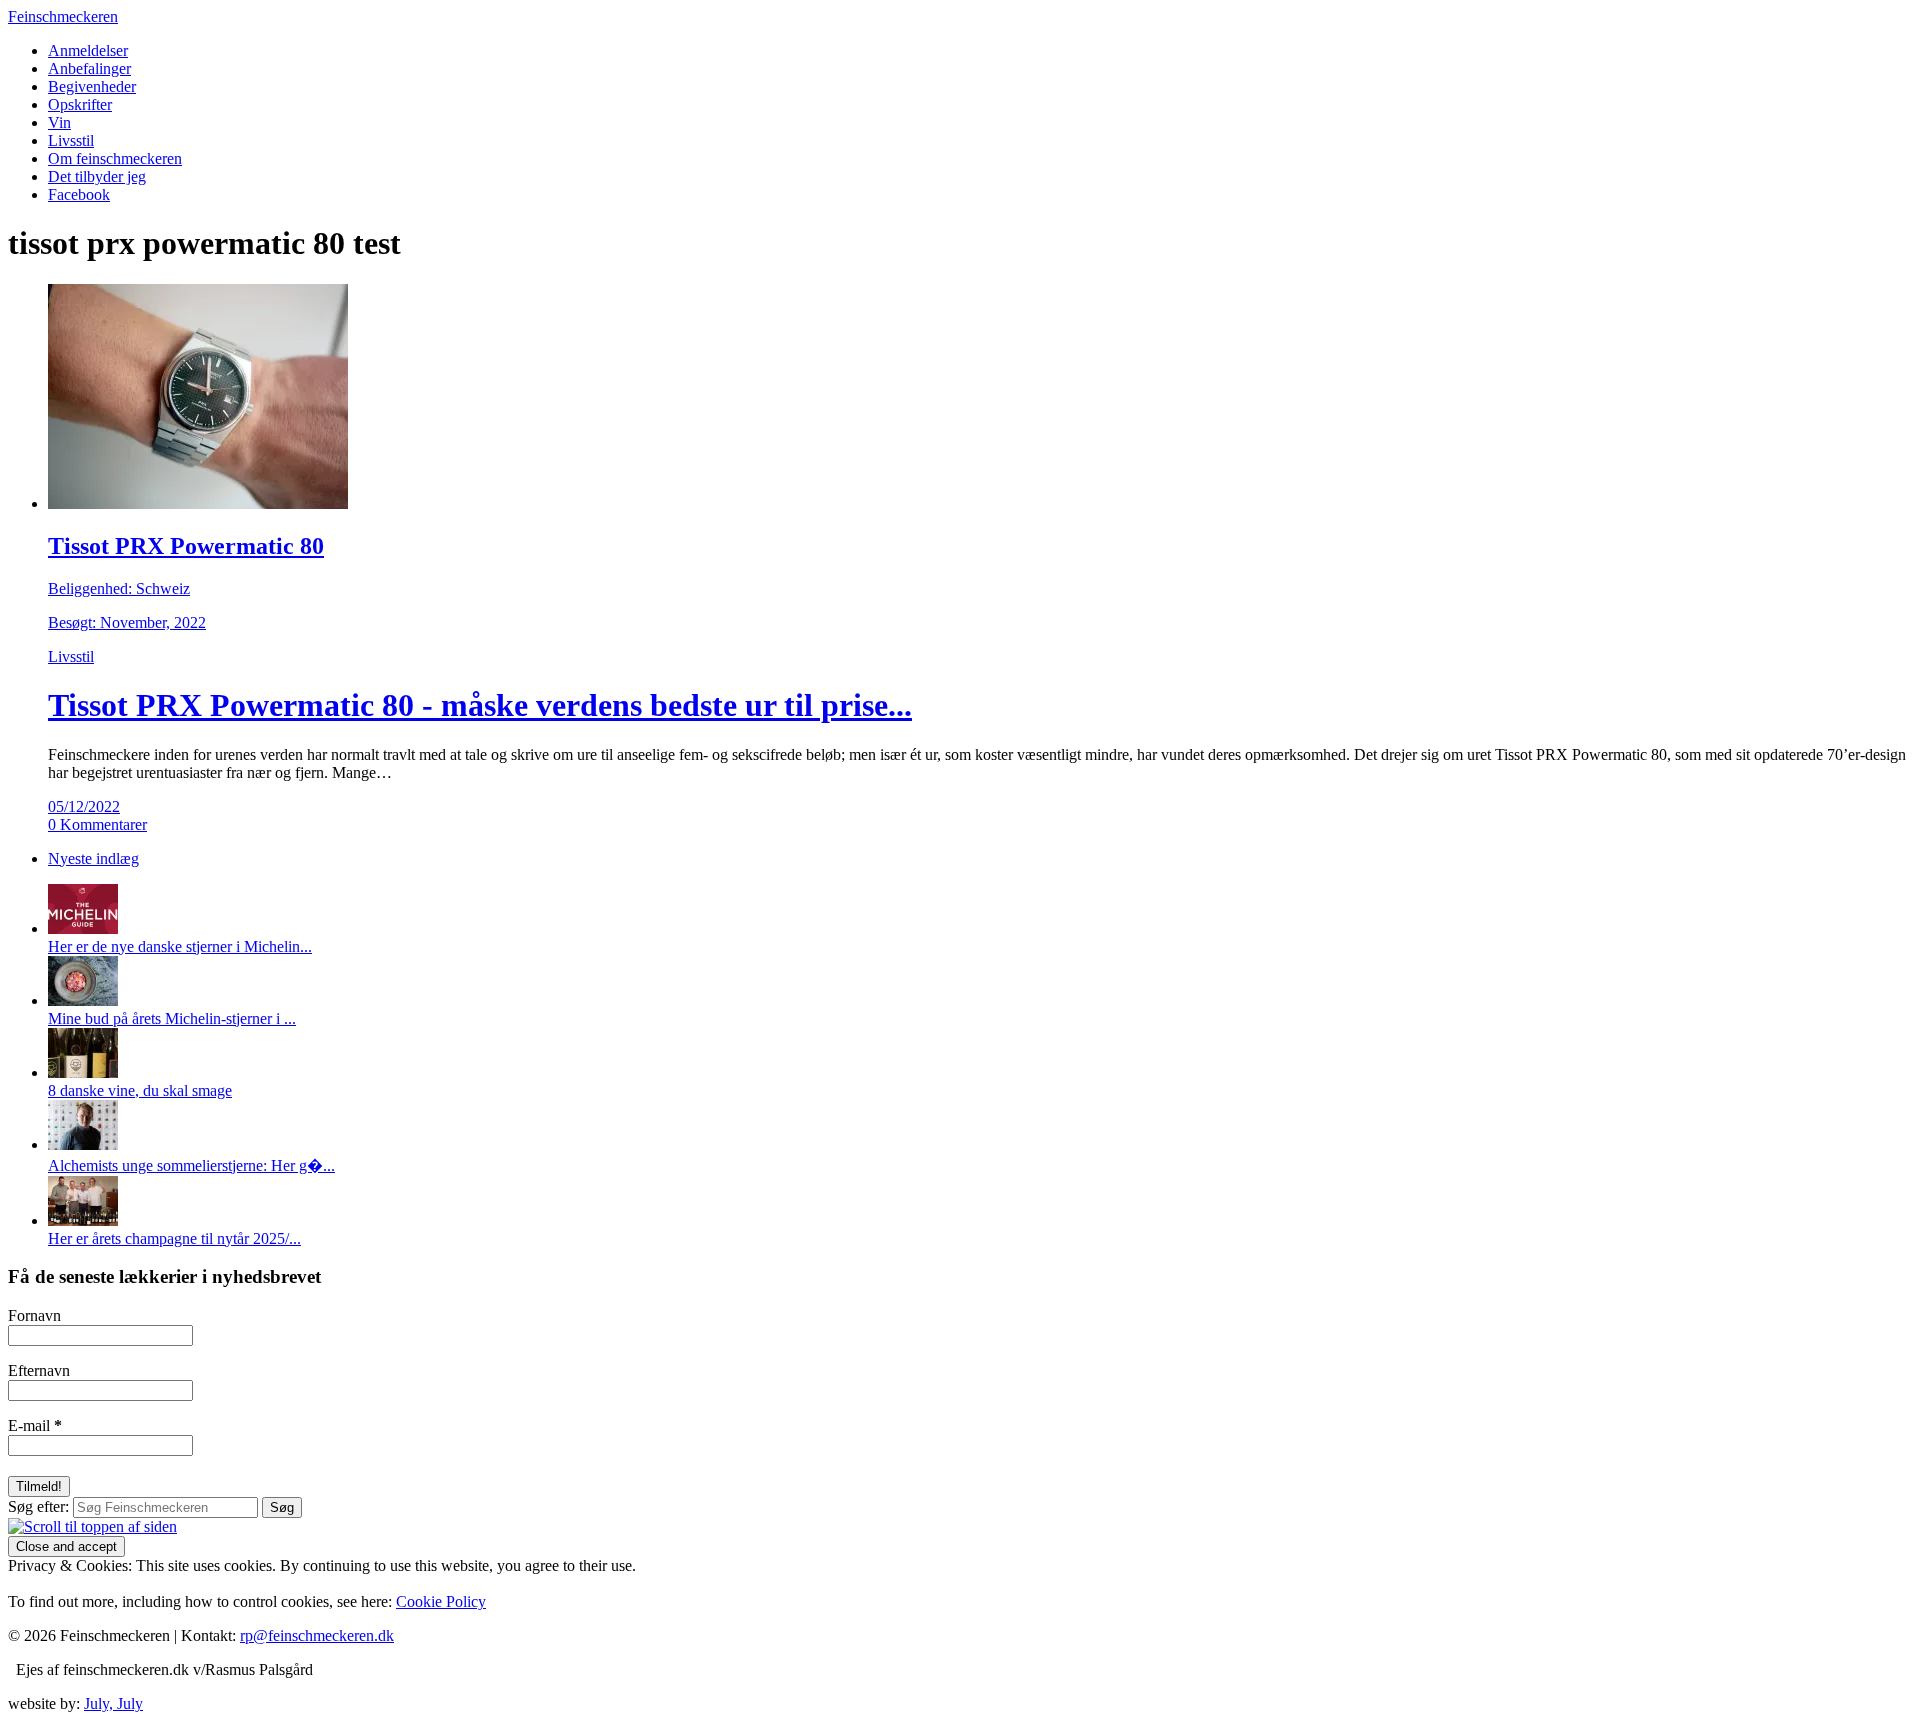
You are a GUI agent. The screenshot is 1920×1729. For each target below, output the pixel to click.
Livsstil (71, 140)
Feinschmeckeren (63, 16)
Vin (59, 122)
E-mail (35, 1425)
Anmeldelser (88, 50)
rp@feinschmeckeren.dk (317, 1635)
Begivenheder (92, 86)
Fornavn (34, 1315)
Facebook (79, 194)
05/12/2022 (84, 806)
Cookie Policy (441, 1601)
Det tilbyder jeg (97, 176)
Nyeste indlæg (93, 858)
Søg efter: (38, 1506)
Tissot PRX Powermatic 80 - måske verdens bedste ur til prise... (480, 705)
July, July (113, 1703)
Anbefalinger (89, 68)
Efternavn (39, 1370)
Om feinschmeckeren (115, 158)
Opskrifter (80, 104)
